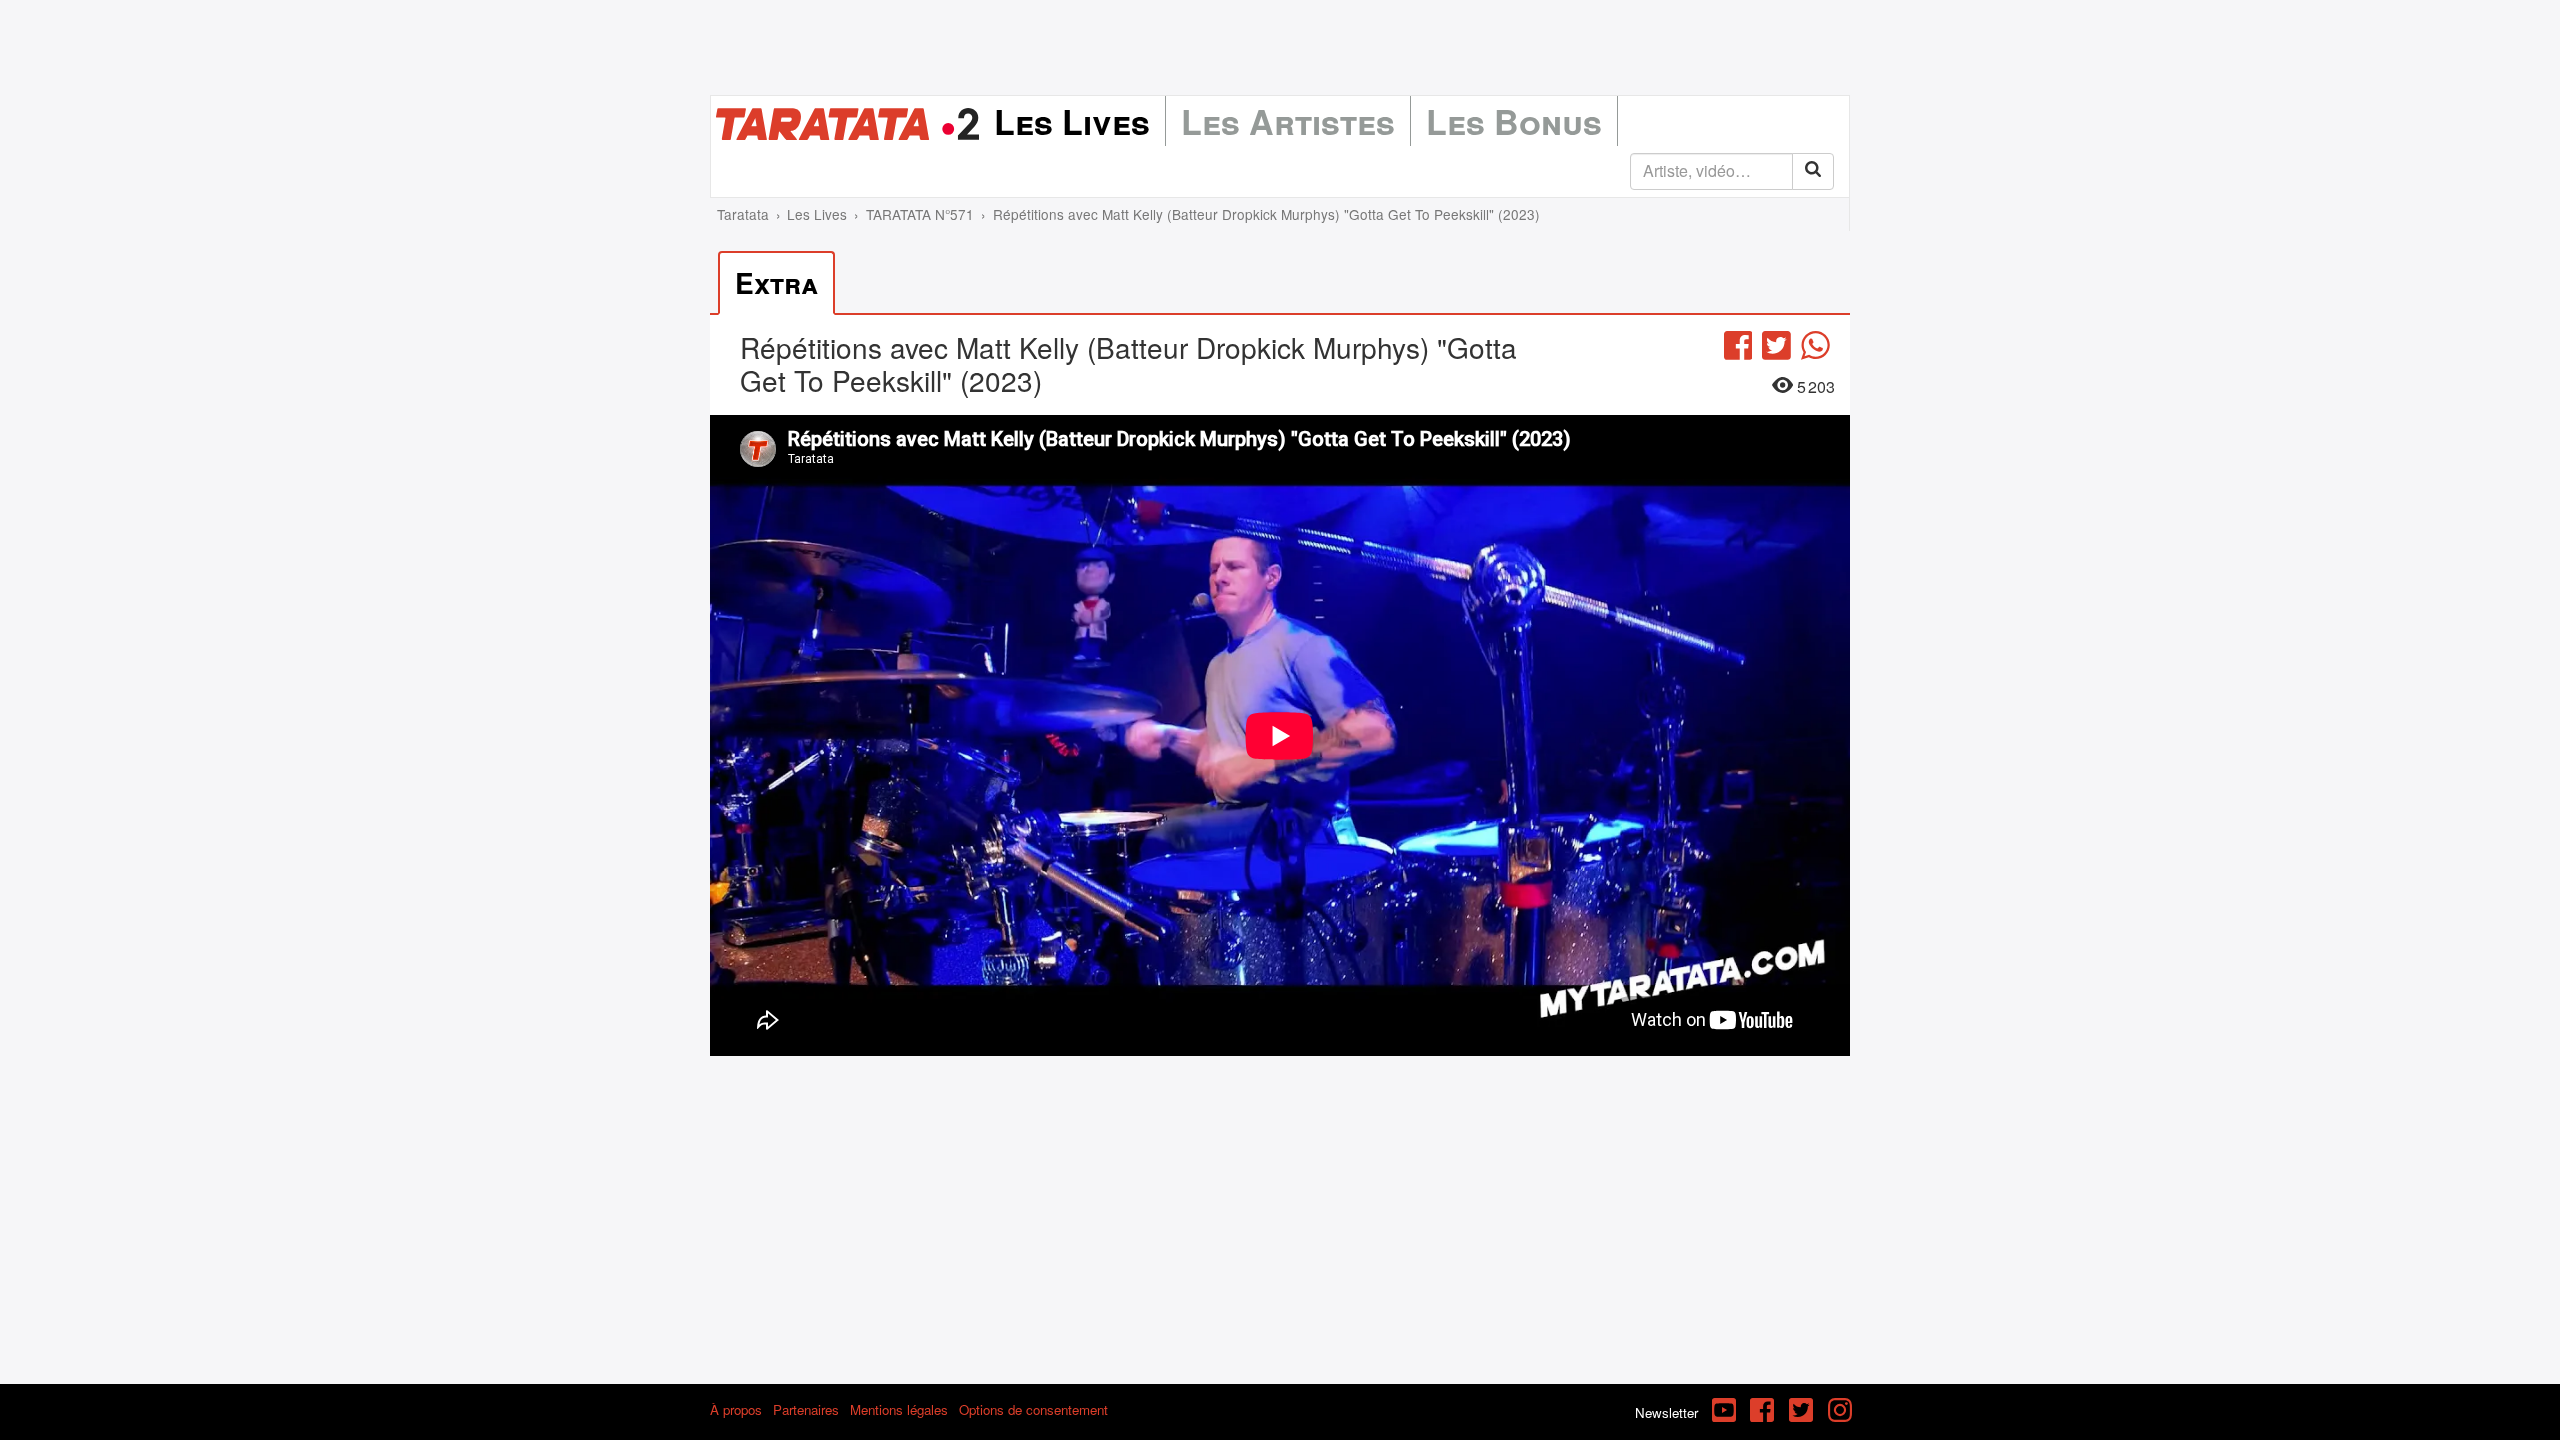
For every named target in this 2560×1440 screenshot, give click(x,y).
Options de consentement (1033, 1409)
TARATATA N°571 (920, 214)
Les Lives (1072, 121)
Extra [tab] (776, 282)
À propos (736, 1409)
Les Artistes (1288, 121)
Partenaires (806, 1409)
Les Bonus (1514, 121)
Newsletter (1666, 1412)
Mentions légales (899, 1409)
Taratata (743, 214)
